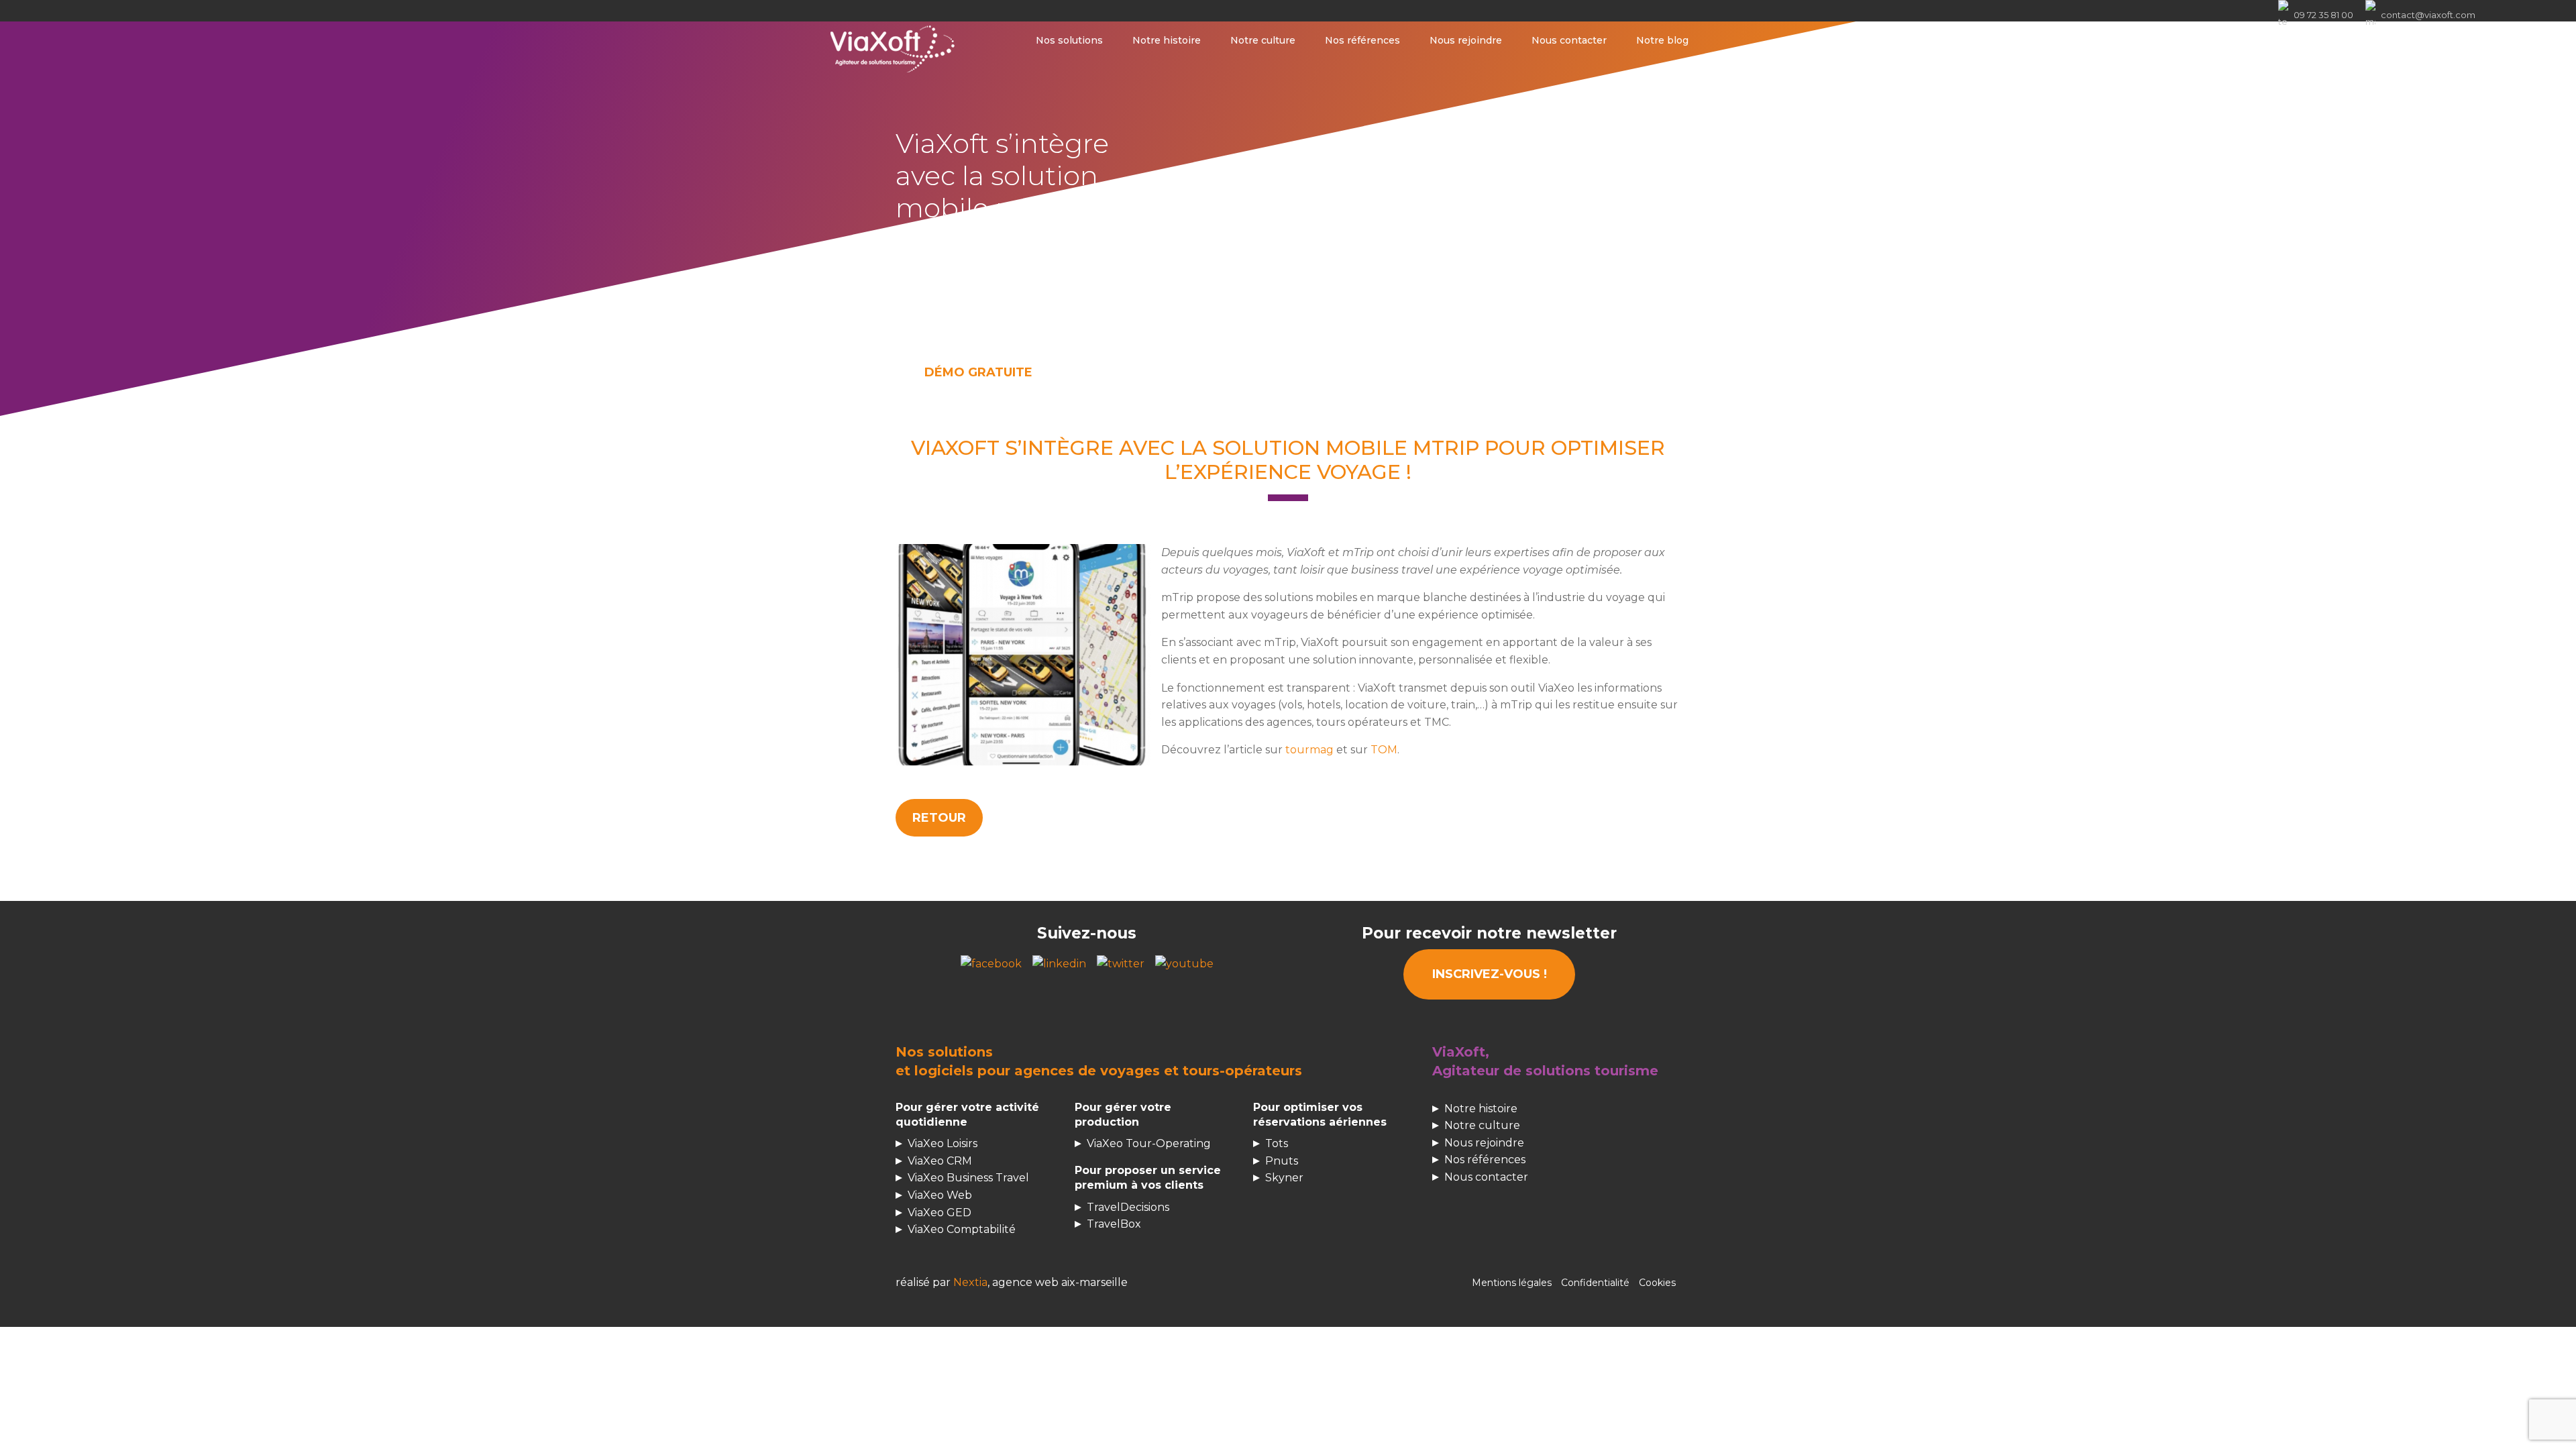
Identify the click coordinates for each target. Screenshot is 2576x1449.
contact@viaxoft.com (2428, 15)
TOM (1384, 750)
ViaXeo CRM (940, 1161)
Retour (939, 818)
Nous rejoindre (1466, 40)
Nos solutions (1069, 40)
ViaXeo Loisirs (943, 1143)
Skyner (1284, 1178)
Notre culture (1263, 40)
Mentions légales (1512, 1283)
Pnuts (1282, 1161)
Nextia (970, 1282)
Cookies (1657, 1283)
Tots (1277, 1143)
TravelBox (1114, 1224)
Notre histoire (1167, 40)
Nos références (1362, 40)
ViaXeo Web (940, 1195)
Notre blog (1662, 40)
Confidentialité (1595, 1283)
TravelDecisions (1128, 1207)
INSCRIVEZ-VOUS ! (1490, 974)
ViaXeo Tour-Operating (1149, 1143)
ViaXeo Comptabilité (962, 1229)
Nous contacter (1569, 40)
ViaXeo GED (940, 1213)
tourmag (1309, 750)
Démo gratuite (978, 372)
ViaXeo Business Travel (968, 1178)
